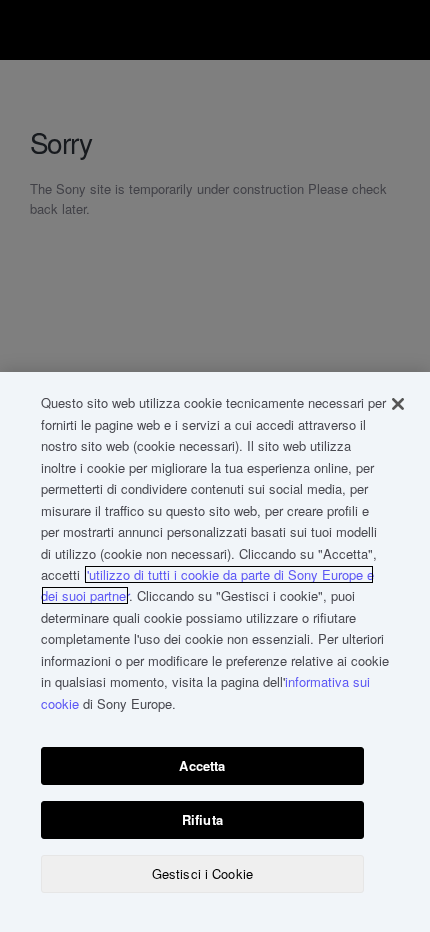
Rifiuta (202, 819)
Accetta (202, 765)
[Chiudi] (398, 404)
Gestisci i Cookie (202, 873)
